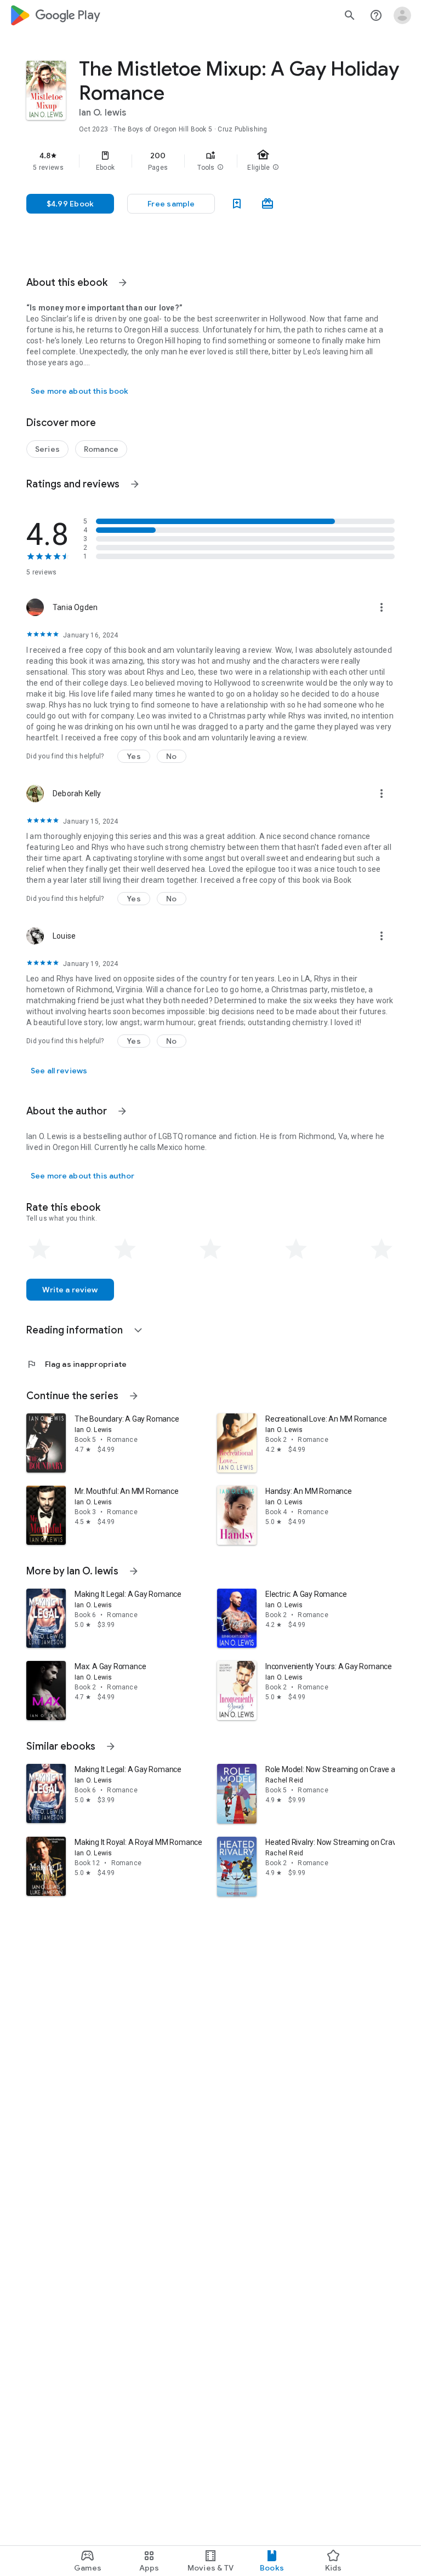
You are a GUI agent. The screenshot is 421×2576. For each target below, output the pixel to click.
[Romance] (101, 449)
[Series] (47, 449)
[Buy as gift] (268, 204)
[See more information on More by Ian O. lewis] (134, 1571)
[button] (220, 168)
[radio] (39, 1249)
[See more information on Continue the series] (134, 1396)
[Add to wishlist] (237, 204)
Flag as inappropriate (76, 1364)
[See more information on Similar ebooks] (111, 1746)
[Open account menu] (402, 15)
